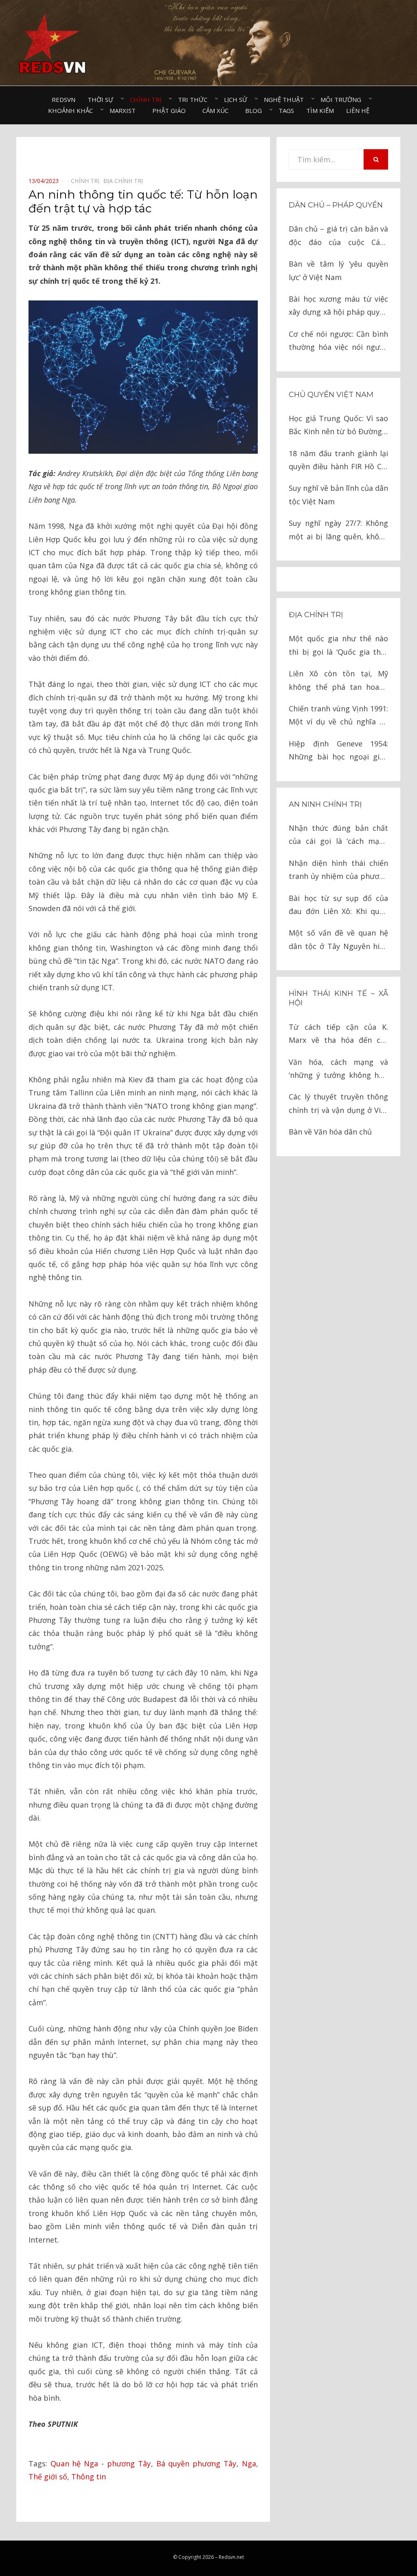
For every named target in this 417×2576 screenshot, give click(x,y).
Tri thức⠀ (195, 99)
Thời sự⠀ (103, 99)
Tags (286, 110)
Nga (249, 2463)
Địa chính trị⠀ (125, 181)
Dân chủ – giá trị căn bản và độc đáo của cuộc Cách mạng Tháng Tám (338, 236)
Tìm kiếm (320, 110)
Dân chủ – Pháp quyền (336, 205)
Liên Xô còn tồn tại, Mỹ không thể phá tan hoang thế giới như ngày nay (338, 681)
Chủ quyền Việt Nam (331, 395)
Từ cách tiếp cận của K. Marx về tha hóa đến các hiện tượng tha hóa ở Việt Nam (338, 1034)
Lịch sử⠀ (238, 99)
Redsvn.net (231, 2557)
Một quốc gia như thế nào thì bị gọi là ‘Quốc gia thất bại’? (338, 646)
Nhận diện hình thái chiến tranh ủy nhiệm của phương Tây (338, 871)
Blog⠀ (256, 110)
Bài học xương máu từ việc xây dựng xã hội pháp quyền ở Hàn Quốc (338, 306)
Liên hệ (358, 110)
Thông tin (89, 2477)
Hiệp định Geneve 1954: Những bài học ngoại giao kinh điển (338, 751)
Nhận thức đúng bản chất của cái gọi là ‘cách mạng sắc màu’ (338, 835)
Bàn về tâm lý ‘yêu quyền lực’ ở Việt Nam (338, 270)
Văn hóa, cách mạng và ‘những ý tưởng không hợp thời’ (338, 1069)
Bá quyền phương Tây (196, 2463)
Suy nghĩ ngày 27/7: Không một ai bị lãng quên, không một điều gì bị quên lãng (338, 531)
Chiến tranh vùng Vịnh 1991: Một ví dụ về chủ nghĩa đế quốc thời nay (338, 716)
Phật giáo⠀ (171, 110)
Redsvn (64, 99)
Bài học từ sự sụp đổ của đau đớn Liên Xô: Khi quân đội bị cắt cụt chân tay (338, 906)
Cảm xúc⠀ (218, 110)
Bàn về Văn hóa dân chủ (330, 1132)
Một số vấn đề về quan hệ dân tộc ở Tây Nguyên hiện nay (338, 940)
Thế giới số (48, 2477)
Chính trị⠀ (148, 99)
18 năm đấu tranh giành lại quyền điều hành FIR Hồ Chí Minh (338, 461)
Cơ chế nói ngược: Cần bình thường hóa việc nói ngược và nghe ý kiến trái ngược (338, 341)
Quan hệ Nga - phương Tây (101, 2463)
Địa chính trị (316, 615)
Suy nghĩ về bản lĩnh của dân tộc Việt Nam (338, 494)
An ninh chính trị (325, 804)
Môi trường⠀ (343, 99)
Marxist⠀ (125, 110)
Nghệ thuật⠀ (286, 99)
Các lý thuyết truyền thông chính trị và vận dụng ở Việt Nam (338, 1104)
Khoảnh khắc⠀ (73, 110)
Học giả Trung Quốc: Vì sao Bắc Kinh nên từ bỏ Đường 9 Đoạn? (338, 426)
